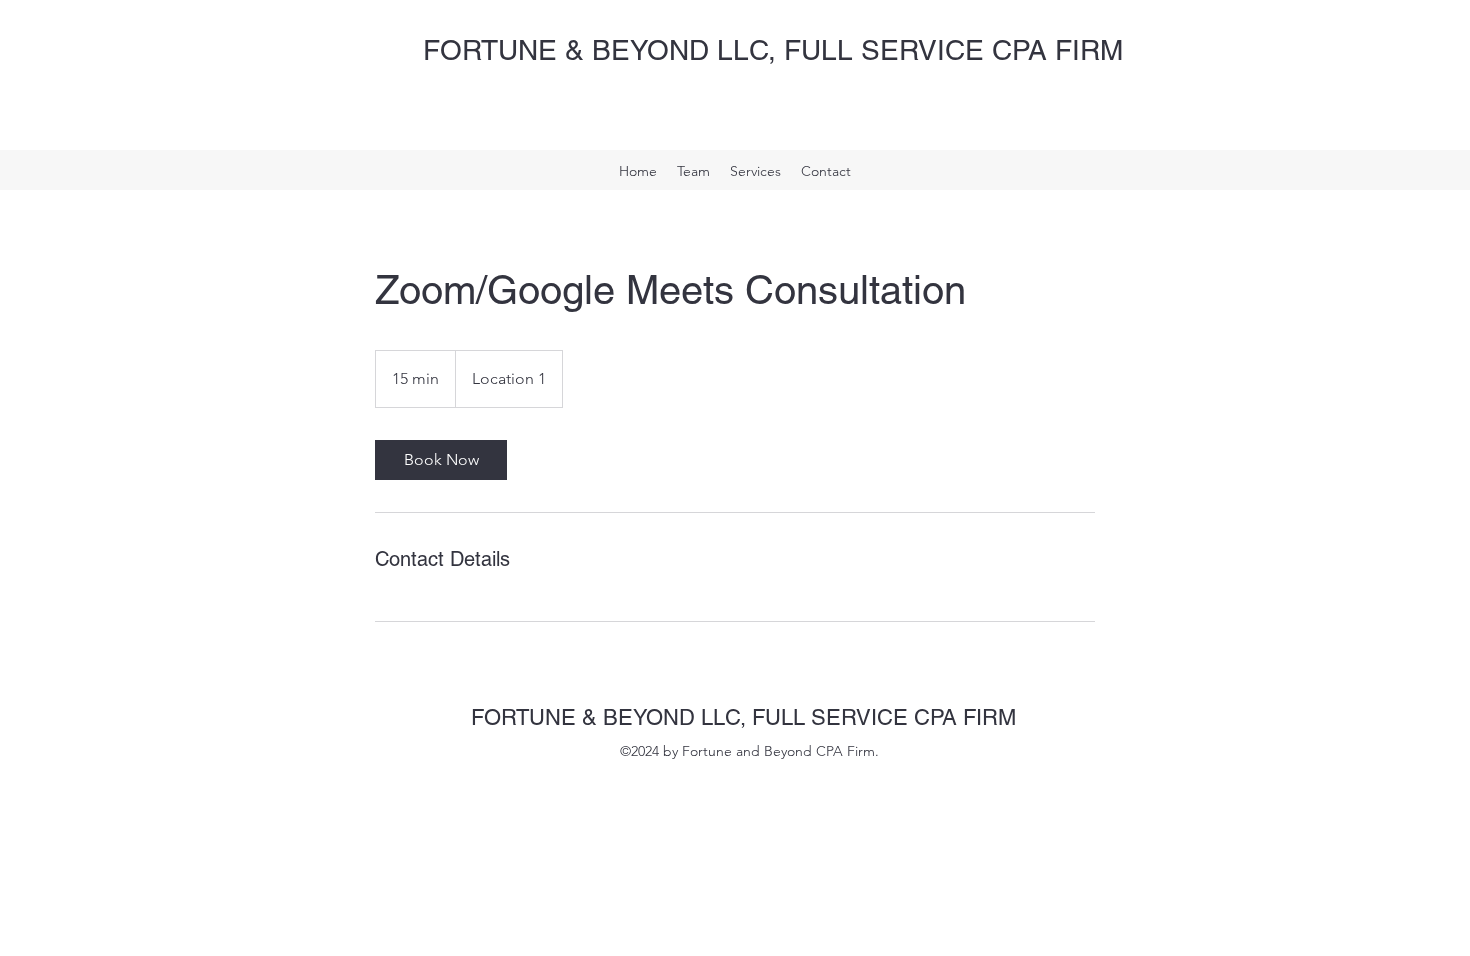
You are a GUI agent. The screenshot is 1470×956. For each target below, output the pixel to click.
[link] (441, 460)
